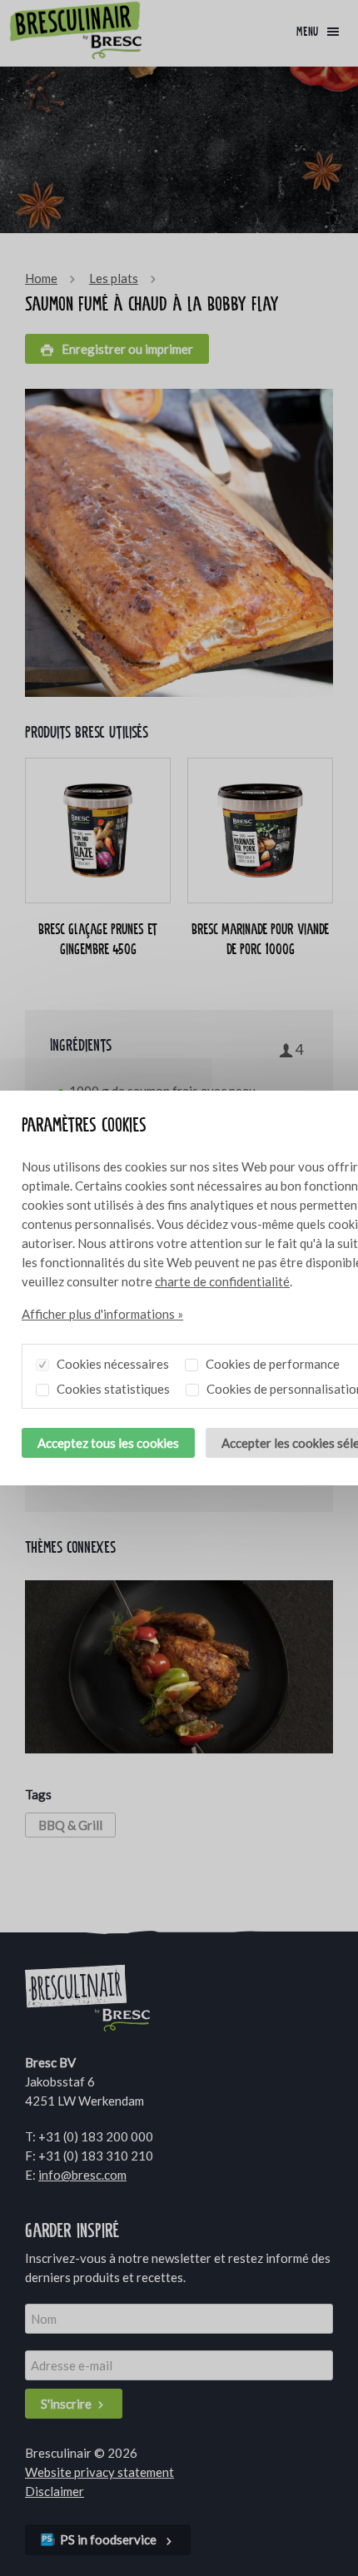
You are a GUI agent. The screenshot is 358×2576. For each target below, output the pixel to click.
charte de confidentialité (222, 1281)
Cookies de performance (271, 1364)
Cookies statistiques (112, 1389)
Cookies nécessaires (112, 1364)
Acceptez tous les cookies (108, 1443)
